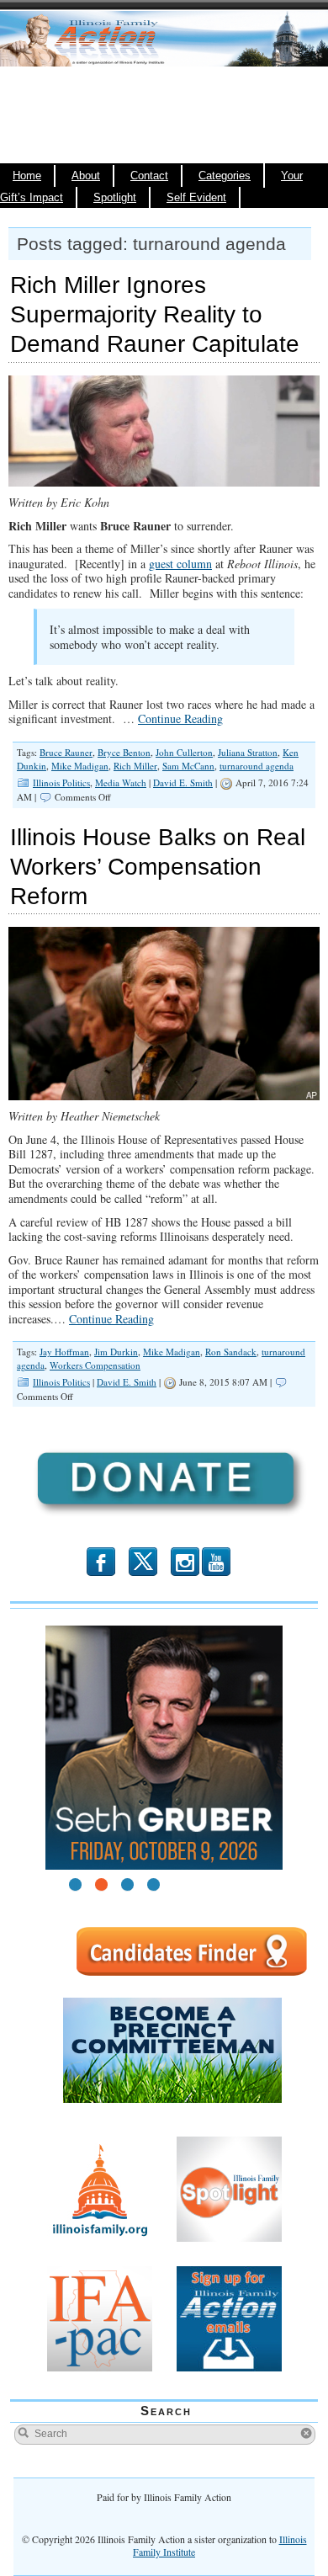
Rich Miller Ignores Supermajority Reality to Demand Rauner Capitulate (155, 314)
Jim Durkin (116, 1352)
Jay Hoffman (64, 1352)
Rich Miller (135, 766)
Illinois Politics (61, 782)
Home (27, 176)
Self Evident (196, 198)
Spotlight (115, 198)
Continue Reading (180, 719)
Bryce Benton (124, 752)
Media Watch (121, 782)
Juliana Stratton (248, 752)
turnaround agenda (257, 766)
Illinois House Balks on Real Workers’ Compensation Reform (158, 867)
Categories (225, 176)
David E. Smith (183, 782)
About (86, 176)
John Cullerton (184, 752)
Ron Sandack (231, 1352)
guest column (180, 564)
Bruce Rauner (66, 752)
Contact (149, 176)
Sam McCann (188, 766)
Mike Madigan (80, 766)
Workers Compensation (95, 1365)
